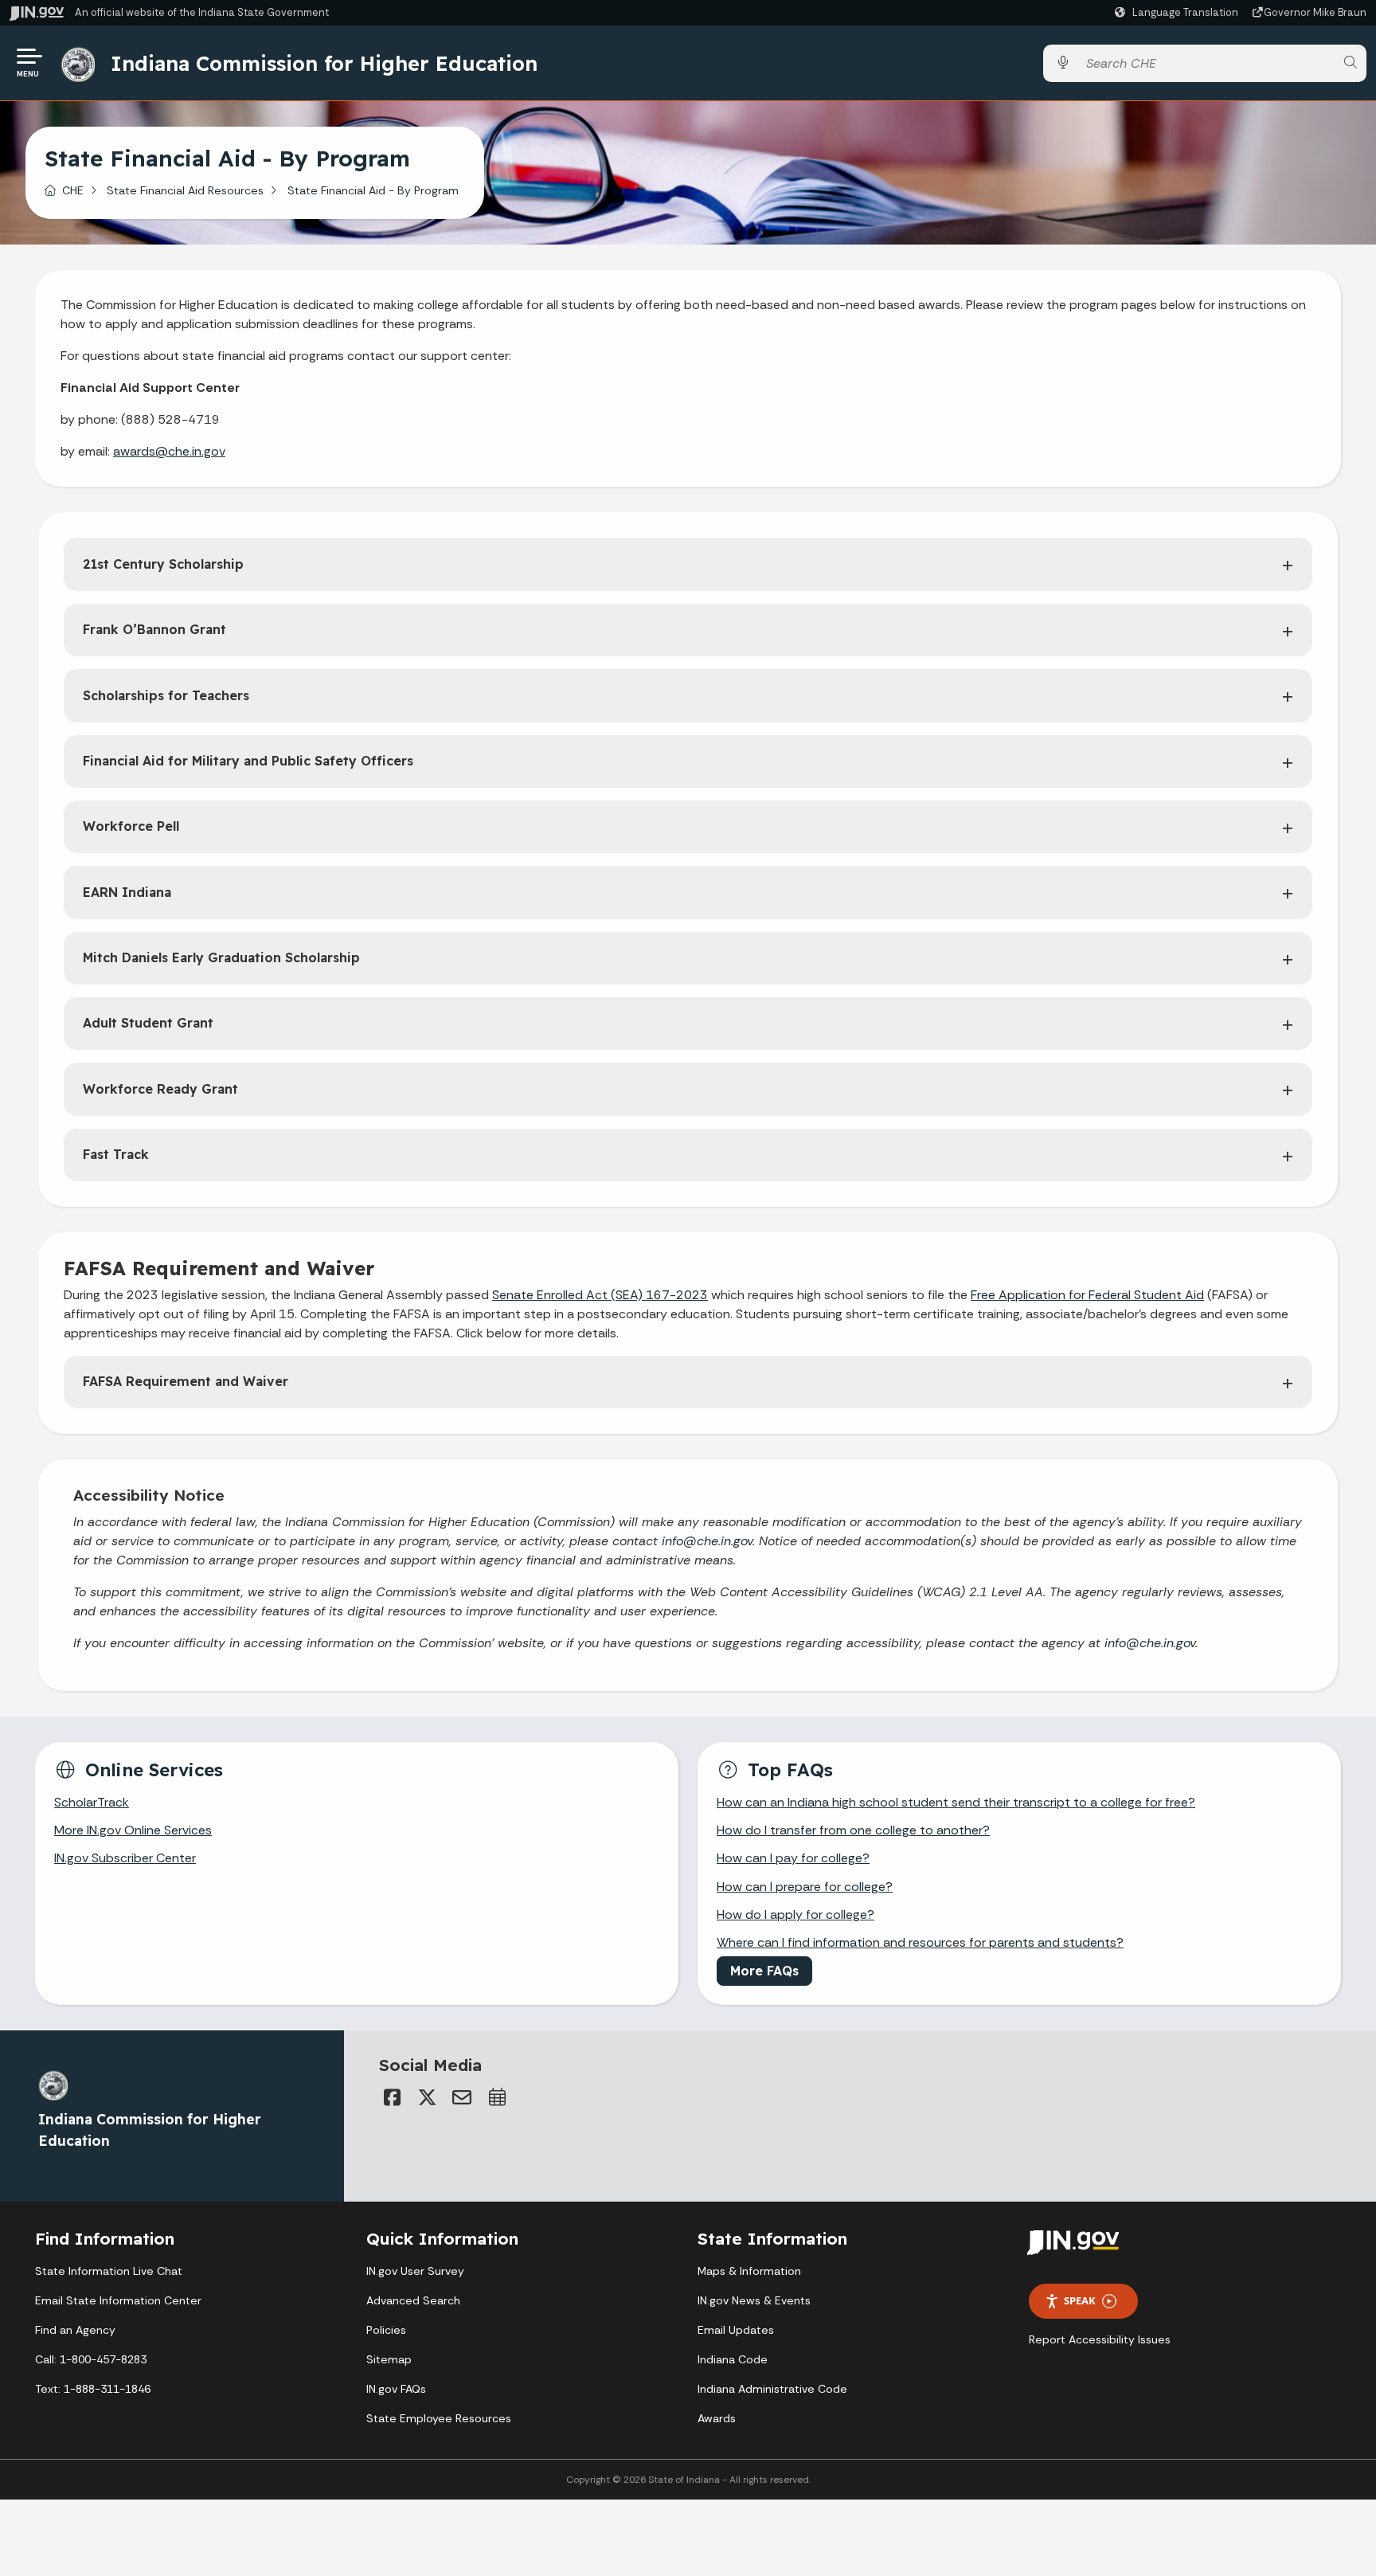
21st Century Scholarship (163, 564)
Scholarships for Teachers (166, 695)
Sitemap (389, 2359)
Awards (717, 2418)
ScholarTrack (92, 1802)
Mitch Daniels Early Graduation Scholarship (221, 957)
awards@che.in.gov (169, 451)
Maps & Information (749, 2271)
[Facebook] (392, 2097)
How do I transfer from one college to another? (853, 1830)
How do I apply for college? (795, 1914)
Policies (386, 2330)
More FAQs (764, 1971)
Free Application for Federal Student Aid (1087, 1295)
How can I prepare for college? (805, 1887)
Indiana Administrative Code (772, 2389)
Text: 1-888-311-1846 (93, 2389)
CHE (73, 190)
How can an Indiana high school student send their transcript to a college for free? (956, 1802)
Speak (1080, 2300)
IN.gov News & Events (754, 2300)
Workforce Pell (131, 826)
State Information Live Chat (109, 2271)
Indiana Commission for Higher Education (324, 63)
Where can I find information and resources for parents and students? (920, 1942)
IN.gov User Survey (415, 2271)
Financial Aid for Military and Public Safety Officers (248, 761)
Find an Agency (75, 2330)
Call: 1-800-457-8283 (91, 2359)
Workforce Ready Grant (160, 1089)
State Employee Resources (439, 2418)
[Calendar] (497, 2097)
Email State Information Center (118, 2300)
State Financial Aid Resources (185, 190)
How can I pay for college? (793, 1858)
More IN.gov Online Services (133, 1830)
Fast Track (116, 1154)
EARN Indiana (127, 892)
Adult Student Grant (148, 1023)
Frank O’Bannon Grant (154, 629)
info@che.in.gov (707, 1541)
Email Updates (736, 2330)
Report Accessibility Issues (1100, 2339)
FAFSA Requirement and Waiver (186, 1381)
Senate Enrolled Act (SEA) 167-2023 (600, 1295)
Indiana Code (733, 2359)
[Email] (462, 2097)
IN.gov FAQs (396, 2389)
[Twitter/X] (427, 2097)
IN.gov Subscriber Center (125, 1858)
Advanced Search (413, 2300)
